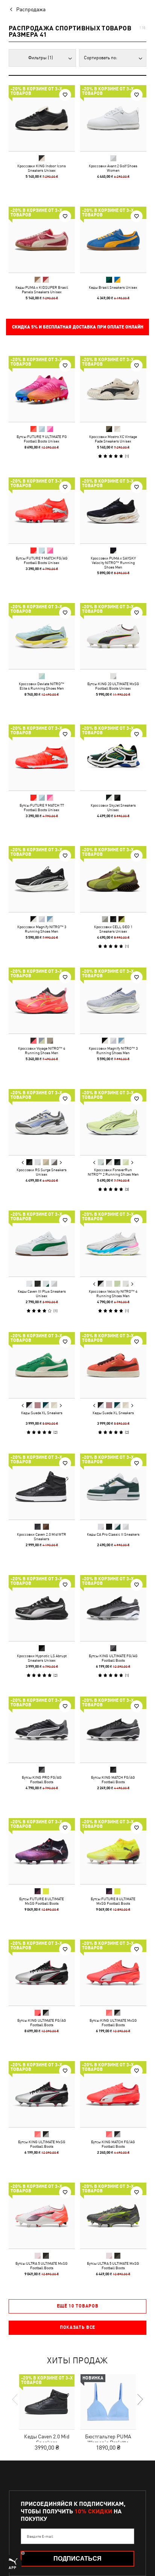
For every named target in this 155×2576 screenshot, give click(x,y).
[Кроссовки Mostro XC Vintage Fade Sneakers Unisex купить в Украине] (113, 389)
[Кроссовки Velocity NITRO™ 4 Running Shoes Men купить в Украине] (113, 1244)
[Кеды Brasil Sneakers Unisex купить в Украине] (113, 240)
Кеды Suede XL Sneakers (42, 1413)
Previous (23, 1163)
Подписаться (77, 2559)
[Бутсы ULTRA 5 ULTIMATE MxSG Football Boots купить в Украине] (42, 2216)
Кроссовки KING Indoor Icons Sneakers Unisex (42, 168)
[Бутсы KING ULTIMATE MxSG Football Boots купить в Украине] (113, 1973)
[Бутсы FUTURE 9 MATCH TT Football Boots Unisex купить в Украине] (42, 758)
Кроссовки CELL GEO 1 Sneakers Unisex (113, 929)
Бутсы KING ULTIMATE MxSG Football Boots (113, 2022)
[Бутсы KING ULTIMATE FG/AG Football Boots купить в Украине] (113, 1608)
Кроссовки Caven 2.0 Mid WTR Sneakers (42, 1536)
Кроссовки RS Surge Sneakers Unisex (42, 1172)
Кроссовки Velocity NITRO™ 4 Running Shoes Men (113, 1293)
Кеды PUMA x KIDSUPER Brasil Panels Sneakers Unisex (42, 290)
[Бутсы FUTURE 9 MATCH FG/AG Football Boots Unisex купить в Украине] (42, 510)
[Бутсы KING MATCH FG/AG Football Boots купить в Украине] (113, 1730)
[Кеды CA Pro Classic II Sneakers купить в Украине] (113, 1487)
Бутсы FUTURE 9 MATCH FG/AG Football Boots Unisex (42, 560)
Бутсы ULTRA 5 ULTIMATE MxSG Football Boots (42, 2265)
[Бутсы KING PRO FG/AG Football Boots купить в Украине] (42, 1730)
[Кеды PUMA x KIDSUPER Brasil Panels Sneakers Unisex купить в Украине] (42, 240)
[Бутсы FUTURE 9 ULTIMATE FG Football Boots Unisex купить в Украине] (42, 389)
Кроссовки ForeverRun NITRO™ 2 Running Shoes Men (113, 1172)
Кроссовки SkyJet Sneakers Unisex (113, 807)
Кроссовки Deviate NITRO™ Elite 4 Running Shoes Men (42, 686)
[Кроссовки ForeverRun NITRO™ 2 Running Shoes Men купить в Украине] (113, 1122)
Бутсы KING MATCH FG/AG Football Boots (113, 1779)
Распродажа (31, 9)
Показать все (77, 2327)
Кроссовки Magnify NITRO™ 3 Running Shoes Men (42, 929)
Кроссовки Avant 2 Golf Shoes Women (113, 168)
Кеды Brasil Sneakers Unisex (113, 287)
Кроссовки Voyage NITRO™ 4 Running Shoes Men (42, 1050)
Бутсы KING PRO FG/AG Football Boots (42, 1779)
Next (61, 1163)
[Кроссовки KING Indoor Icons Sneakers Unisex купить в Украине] (42, 118)
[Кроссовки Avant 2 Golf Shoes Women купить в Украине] (113, 118)
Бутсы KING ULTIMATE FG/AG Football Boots (113, 1658)
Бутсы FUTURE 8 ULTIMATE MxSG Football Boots (42, 1901)
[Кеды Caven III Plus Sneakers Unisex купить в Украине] (42, 1244)
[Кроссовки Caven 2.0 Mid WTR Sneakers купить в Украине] (42, 1487)
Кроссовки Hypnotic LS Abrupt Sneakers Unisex (42, 1658)
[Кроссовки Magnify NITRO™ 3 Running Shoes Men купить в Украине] (42, 879)
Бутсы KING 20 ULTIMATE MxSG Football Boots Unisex (113, 686)
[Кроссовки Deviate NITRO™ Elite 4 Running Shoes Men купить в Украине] (42, 636)
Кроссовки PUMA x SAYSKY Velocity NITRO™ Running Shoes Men (113, 563)
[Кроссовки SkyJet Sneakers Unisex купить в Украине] (113, 758)
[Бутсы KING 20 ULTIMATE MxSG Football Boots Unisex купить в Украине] (113, 636)
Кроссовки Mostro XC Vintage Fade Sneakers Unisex (113, 439)
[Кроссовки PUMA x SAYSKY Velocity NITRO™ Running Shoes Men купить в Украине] (113, 510)
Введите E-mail (40, 2536)
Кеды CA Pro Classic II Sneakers (113, 1534)
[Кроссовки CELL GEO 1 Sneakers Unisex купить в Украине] (113, 879)
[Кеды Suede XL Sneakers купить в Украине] (42, 1365)
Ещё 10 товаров (78, 2306)
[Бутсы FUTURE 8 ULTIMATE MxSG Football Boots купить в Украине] (42, 1851)
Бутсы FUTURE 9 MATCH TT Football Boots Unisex (42, 807)
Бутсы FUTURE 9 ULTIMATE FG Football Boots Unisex (42, 439)
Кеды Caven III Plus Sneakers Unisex (42, 1293)
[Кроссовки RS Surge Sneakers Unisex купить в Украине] (42, 1122)
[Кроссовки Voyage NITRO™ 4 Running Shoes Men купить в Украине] (42, 1001)
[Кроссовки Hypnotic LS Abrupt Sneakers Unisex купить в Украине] (42, 1608)
